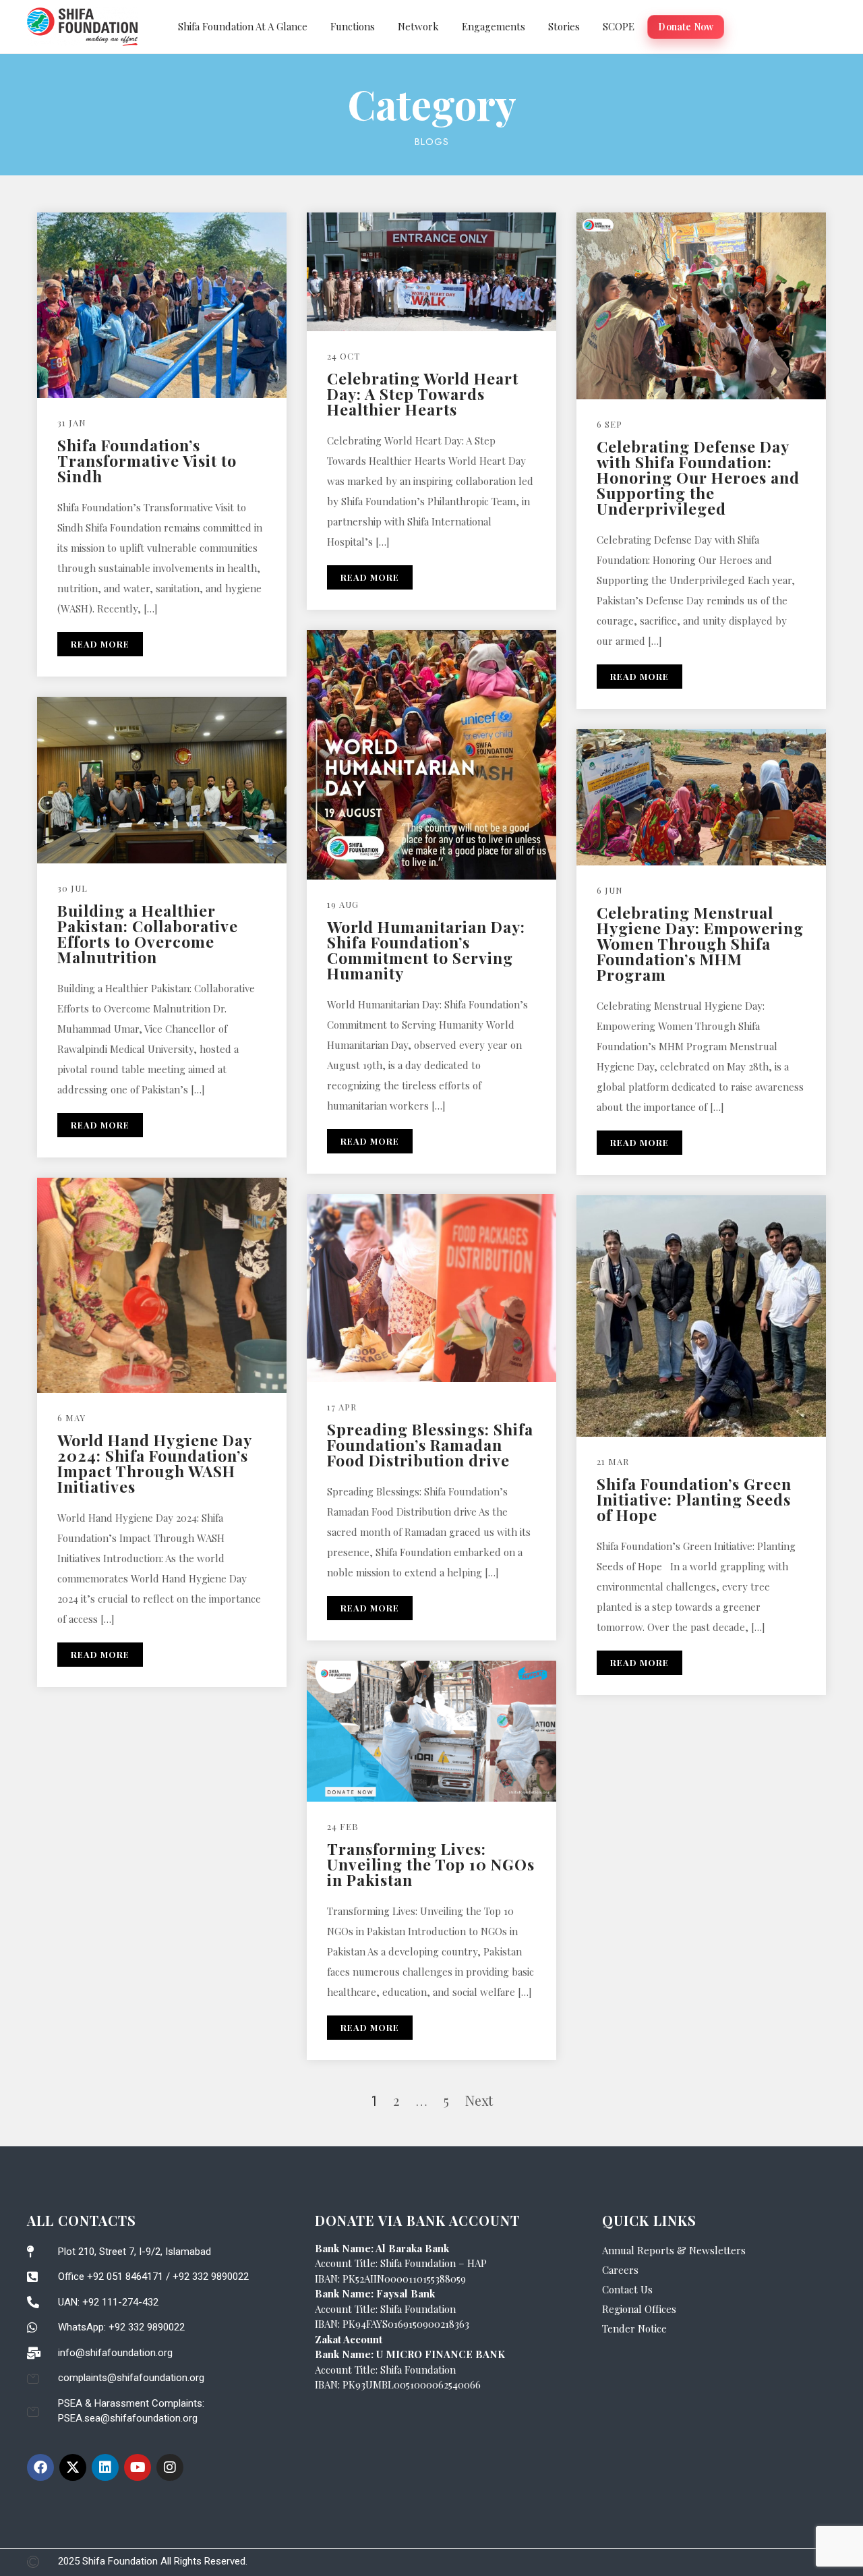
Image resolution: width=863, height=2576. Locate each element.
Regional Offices (639, 2309)
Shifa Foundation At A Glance (243, 26)
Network (418, 26)
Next (479, 2100)
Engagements (494, 26)
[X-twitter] (73, 2467)
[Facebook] (40, 2467)
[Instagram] (170, 2467)
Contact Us (627, 2289)
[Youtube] (138, 2467)
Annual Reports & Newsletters (674, 2250)
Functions (353, 26)
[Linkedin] (105, 2467)
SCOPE (619, 26)
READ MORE (100, 644)
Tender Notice (634, 2328)
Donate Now (686, 27)
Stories (564, 26)
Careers (620, 2270)
